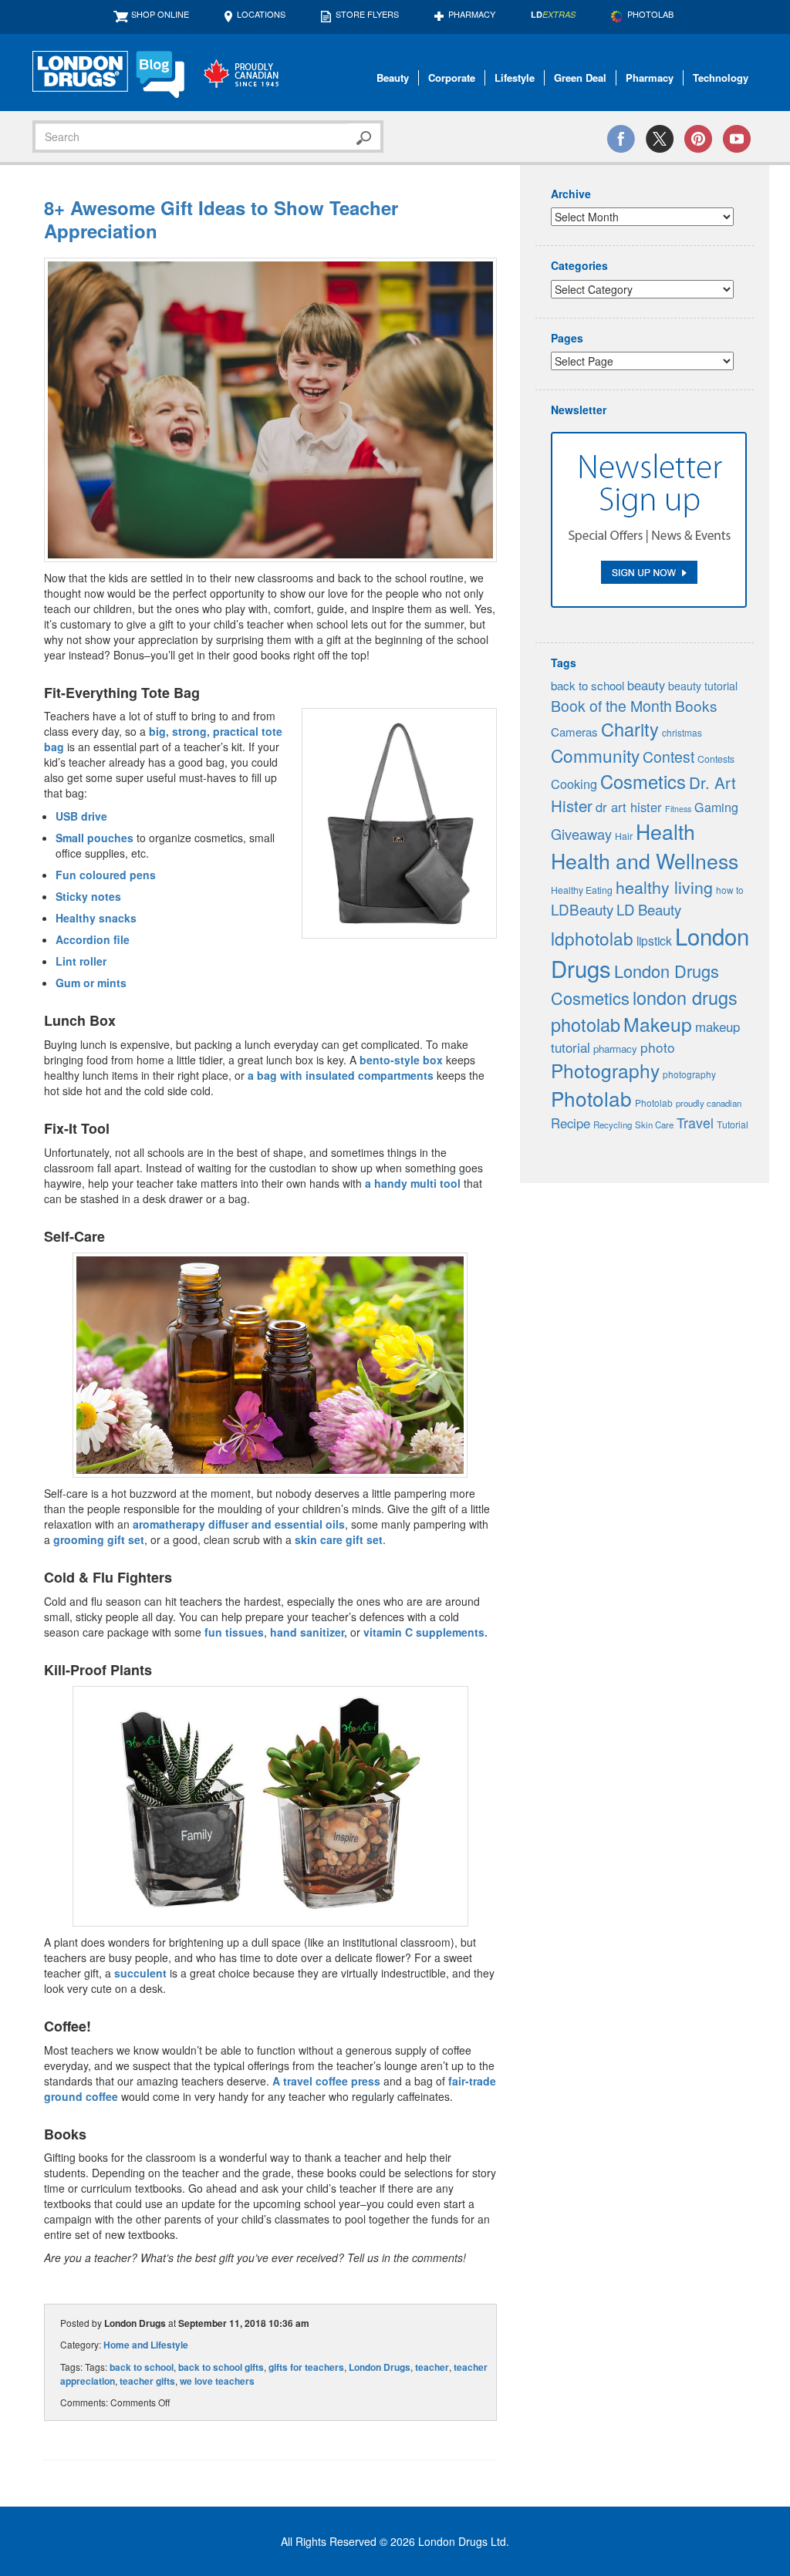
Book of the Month (611, 706)
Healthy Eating (582, 890)
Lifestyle (515, 78)
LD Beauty (649, 909)
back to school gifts (221, 2367)
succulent (140, 1973)
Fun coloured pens (106, 875)
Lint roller (81, 961)
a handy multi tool (413, 1183)
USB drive (81, 816)
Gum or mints (91, 983)
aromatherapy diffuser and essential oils (239, 1524)
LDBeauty (582, 909)
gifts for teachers (306, 2367)
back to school (142, 2367)
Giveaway (581, 834)
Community (595, 755)
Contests (716, 759)
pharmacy (615, 1049)
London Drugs (380, 2367)
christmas (682, 732)
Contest (668, 757)
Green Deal (580, 78)
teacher (432, 2367)
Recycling (613, 1124)
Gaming (716, 807)
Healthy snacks (96, 918)
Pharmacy (472, 14)
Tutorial (733, 1124)
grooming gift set (99, 1539)
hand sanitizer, (310, 1632)
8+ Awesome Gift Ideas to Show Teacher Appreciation (221, 219)
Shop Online (160, 14)
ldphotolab (592, 938)
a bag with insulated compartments (341, 1075)
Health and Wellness (645, 860)
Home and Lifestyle (146, 2345)
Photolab (591, 1098)
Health (665, 831)
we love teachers (217, 2381)
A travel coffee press (326, 2081)
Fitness (678, 809)
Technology (721, 78)
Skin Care (654, 1124)
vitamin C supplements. (425, 1632)
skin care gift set (339, 1539)
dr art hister (629, 807)
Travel (695, 1123)
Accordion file (93, 939)
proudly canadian (709, 1103)
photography (689, 1074)
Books (696, 705)
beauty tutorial (703, 686)
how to (730, 890)
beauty (646, 685)
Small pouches (95, 838)
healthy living (664, 887)
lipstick (654, 940)
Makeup (658, 1024)
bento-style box (401, 1060)
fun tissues (234, 1632)
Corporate (452, 78)
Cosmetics (643, 781)
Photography (605, 1070)
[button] (270, 410)
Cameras (574, 732)
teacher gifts (147, 2381)
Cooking (574, 784)
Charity (630, 729)
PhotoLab (650, 14)
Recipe (571, 1123)
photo (658, 1047)
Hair (624, 836)
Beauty (393, 78)
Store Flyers (367, 14)
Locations (261, 14)
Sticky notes (88, 896)
